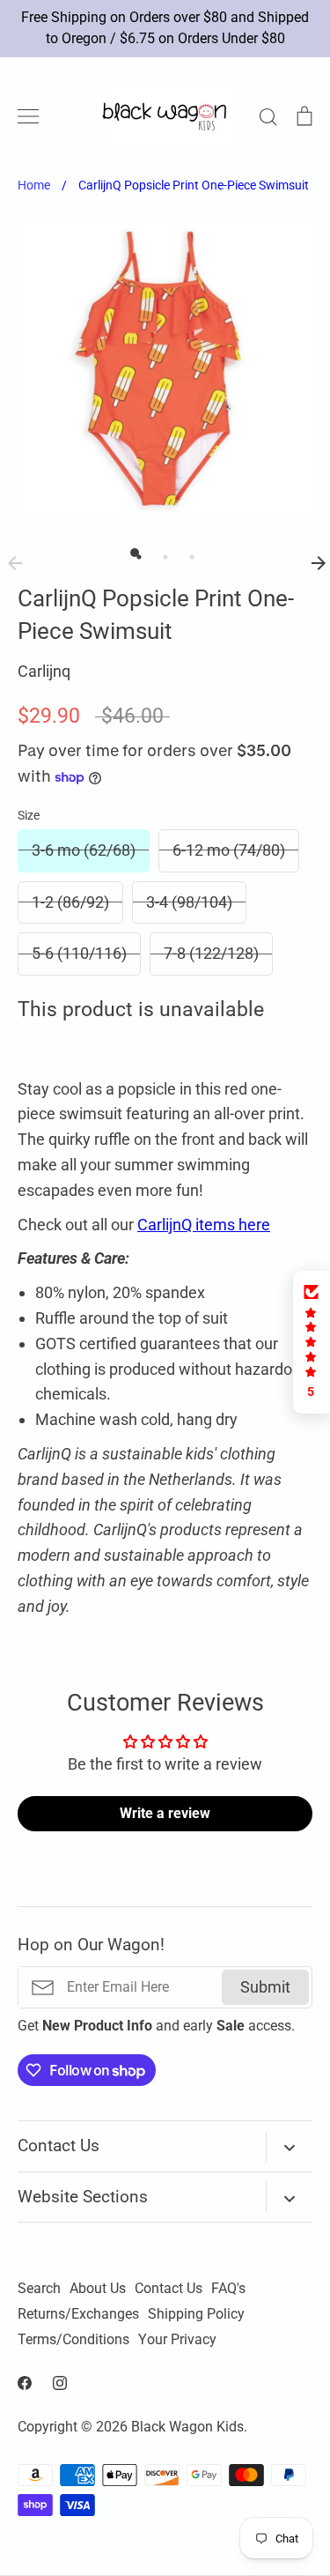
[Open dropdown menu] (289, 2146)
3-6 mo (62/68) (84, 850)
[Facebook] (25, 2383)
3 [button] (187, 553)
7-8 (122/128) (211, 953)
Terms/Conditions (73, 2340)
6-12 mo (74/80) (229, 850)
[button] (312, 1342)
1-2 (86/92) (70, 902)
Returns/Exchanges (78, 2314)
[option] (165, 370)
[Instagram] (60, 2383)
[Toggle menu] (28, 116)
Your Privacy (177, 2340)
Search (39, 2289)
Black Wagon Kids (187, 2427)
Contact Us (169, 2289)
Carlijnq (44, 671)
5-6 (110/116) (79, 953)
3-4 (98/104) (189, 902)
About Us (98, 2289)
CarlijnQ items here (204, 1225)
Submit (265, 1987)
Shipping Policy (196, 2314)
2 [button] (161, 553)
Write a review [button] (165, 1813)
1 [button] (135, 553)
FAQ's (228, 2289)
